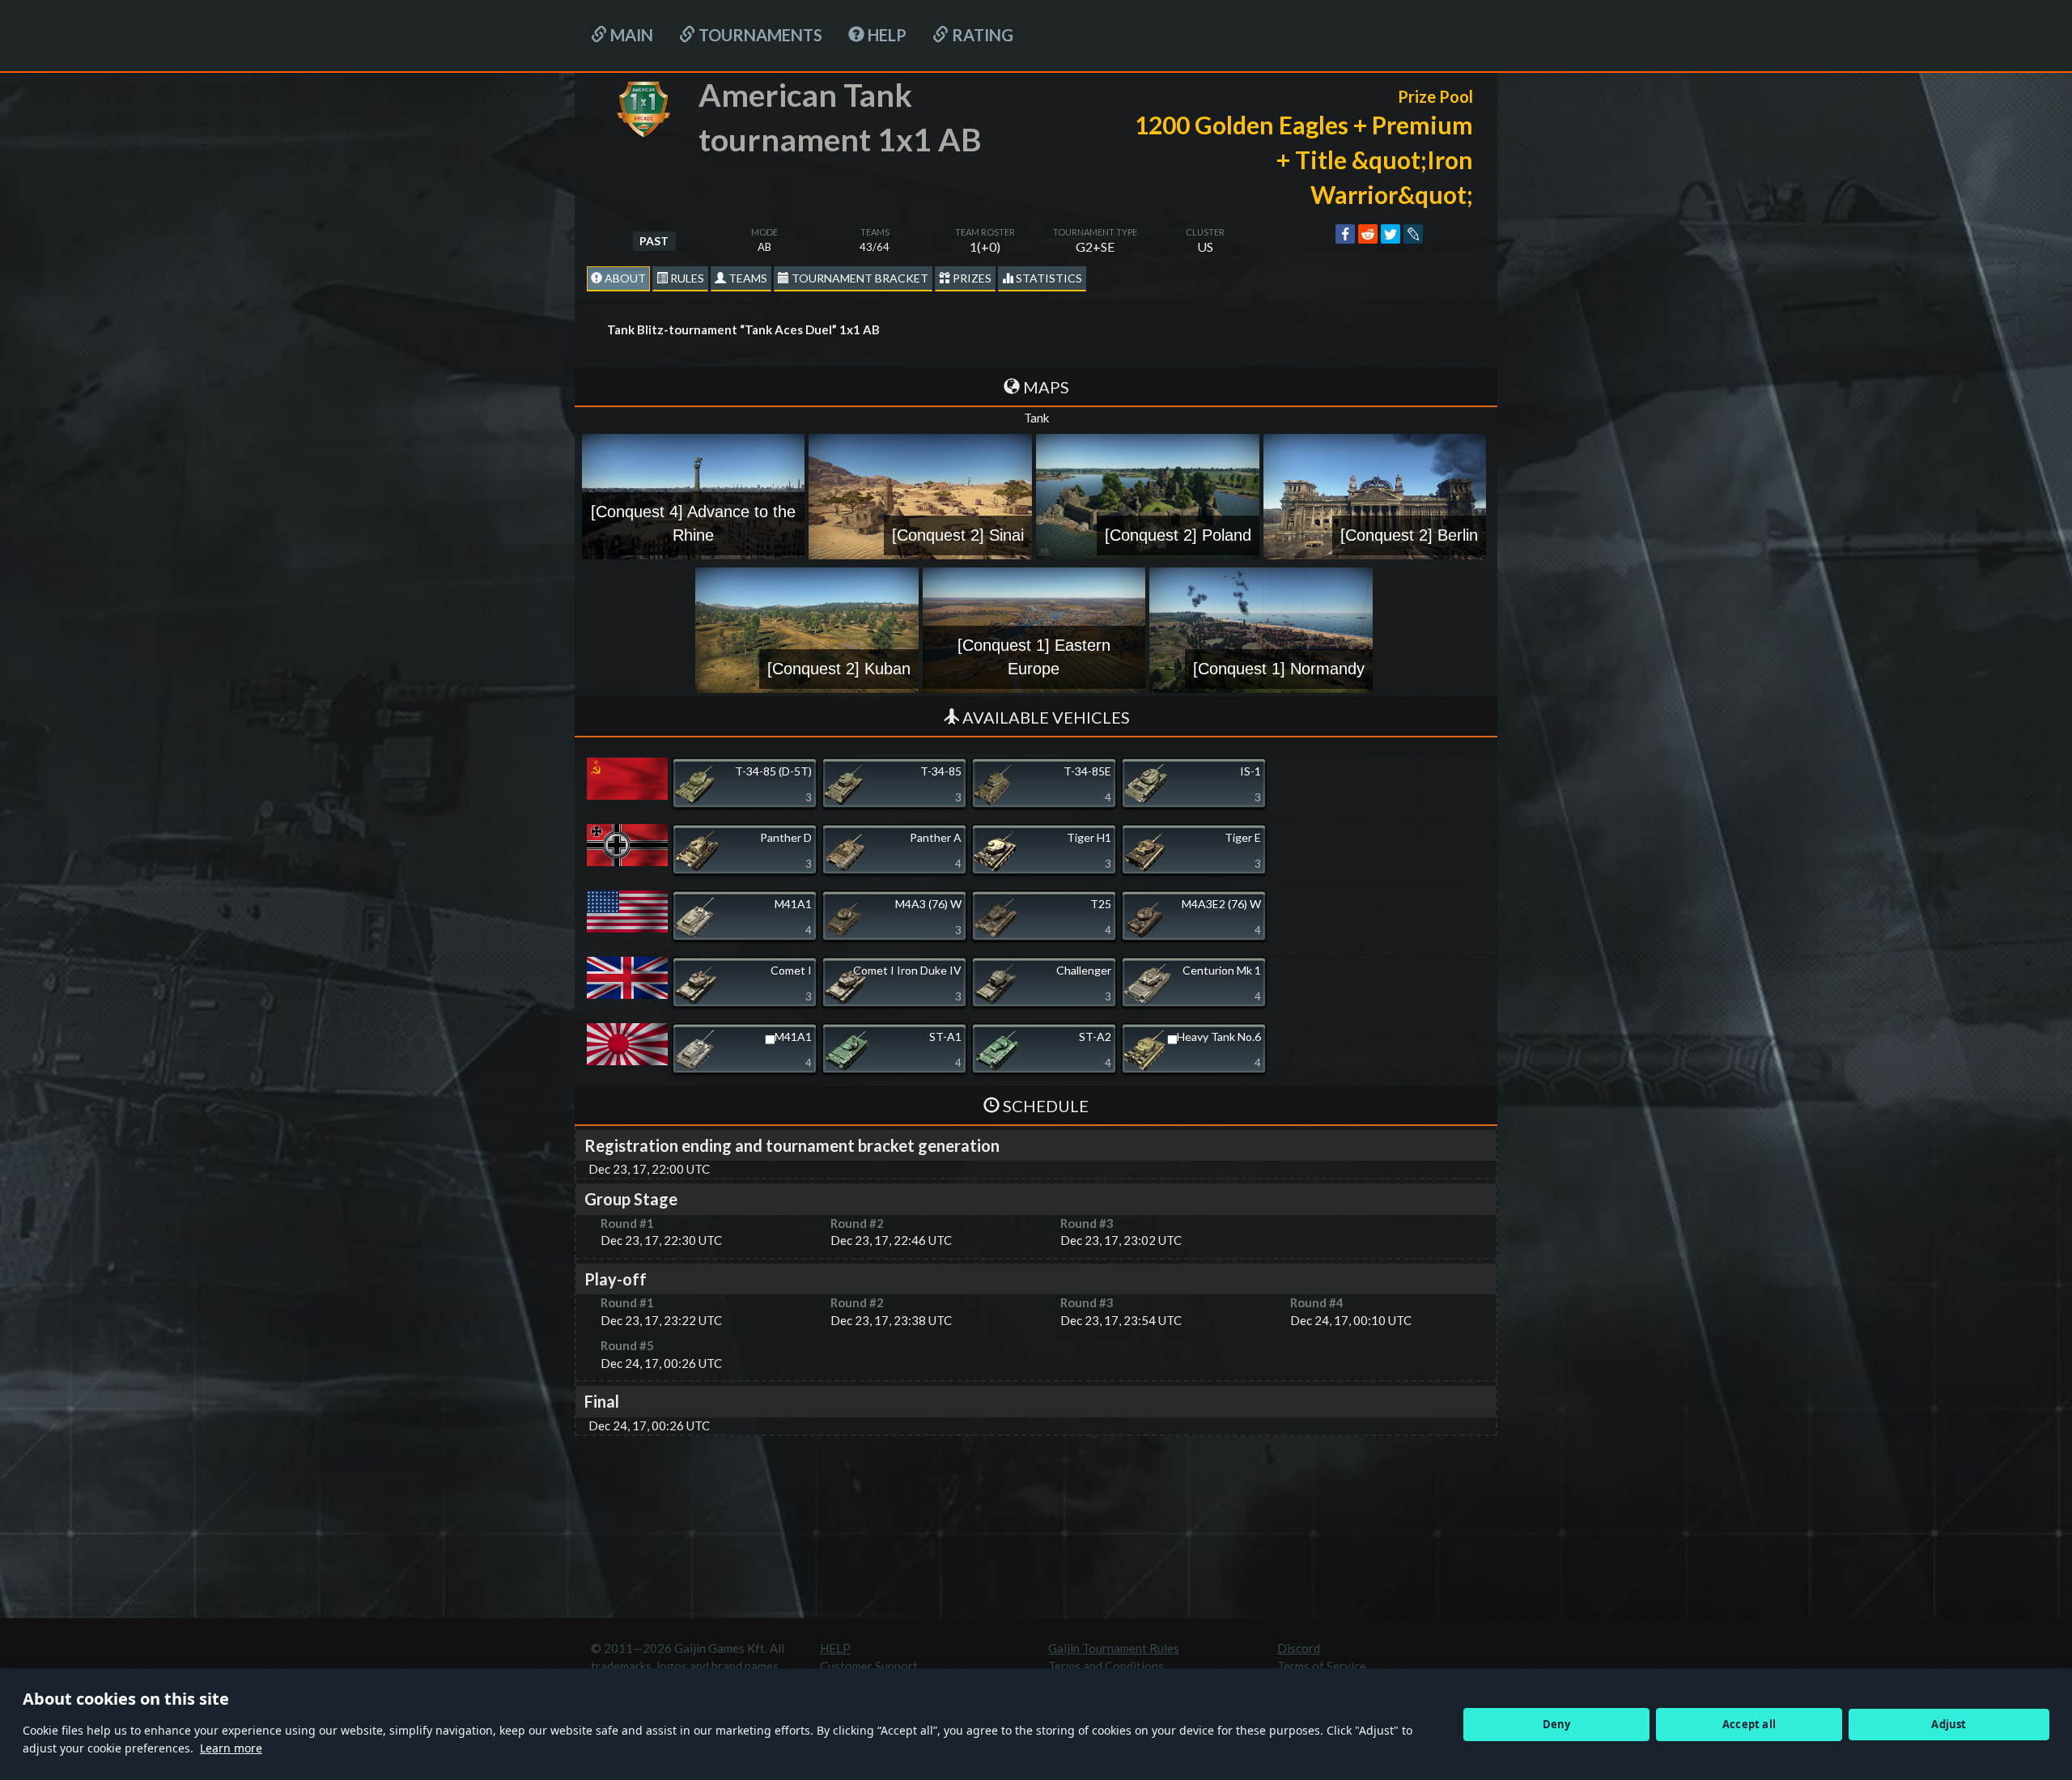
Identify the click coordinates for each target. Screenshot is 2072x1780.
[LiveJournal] (1413, 234)
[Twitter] (1391, 234)
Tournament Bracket (859, 278)
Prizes (971, 278)
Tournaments (759, 35)
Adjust (1949, 1724)
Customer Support (869, 1666)
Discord (1299, 1648)
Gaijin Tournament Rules (1114, 1648)
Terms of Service (1322, 1666)
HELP (885, 35)
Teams (747, 278)
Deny (1557, 1724)
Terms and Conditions (1106, 1666)
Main (630, 35)
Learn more (231, 1748)
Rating (981, 35)
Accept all (1749, 1724)
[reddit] (1368, 234)
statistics (1048, 278)
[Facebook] (1345, 234)
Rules (686, 278)
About (624, 278)
